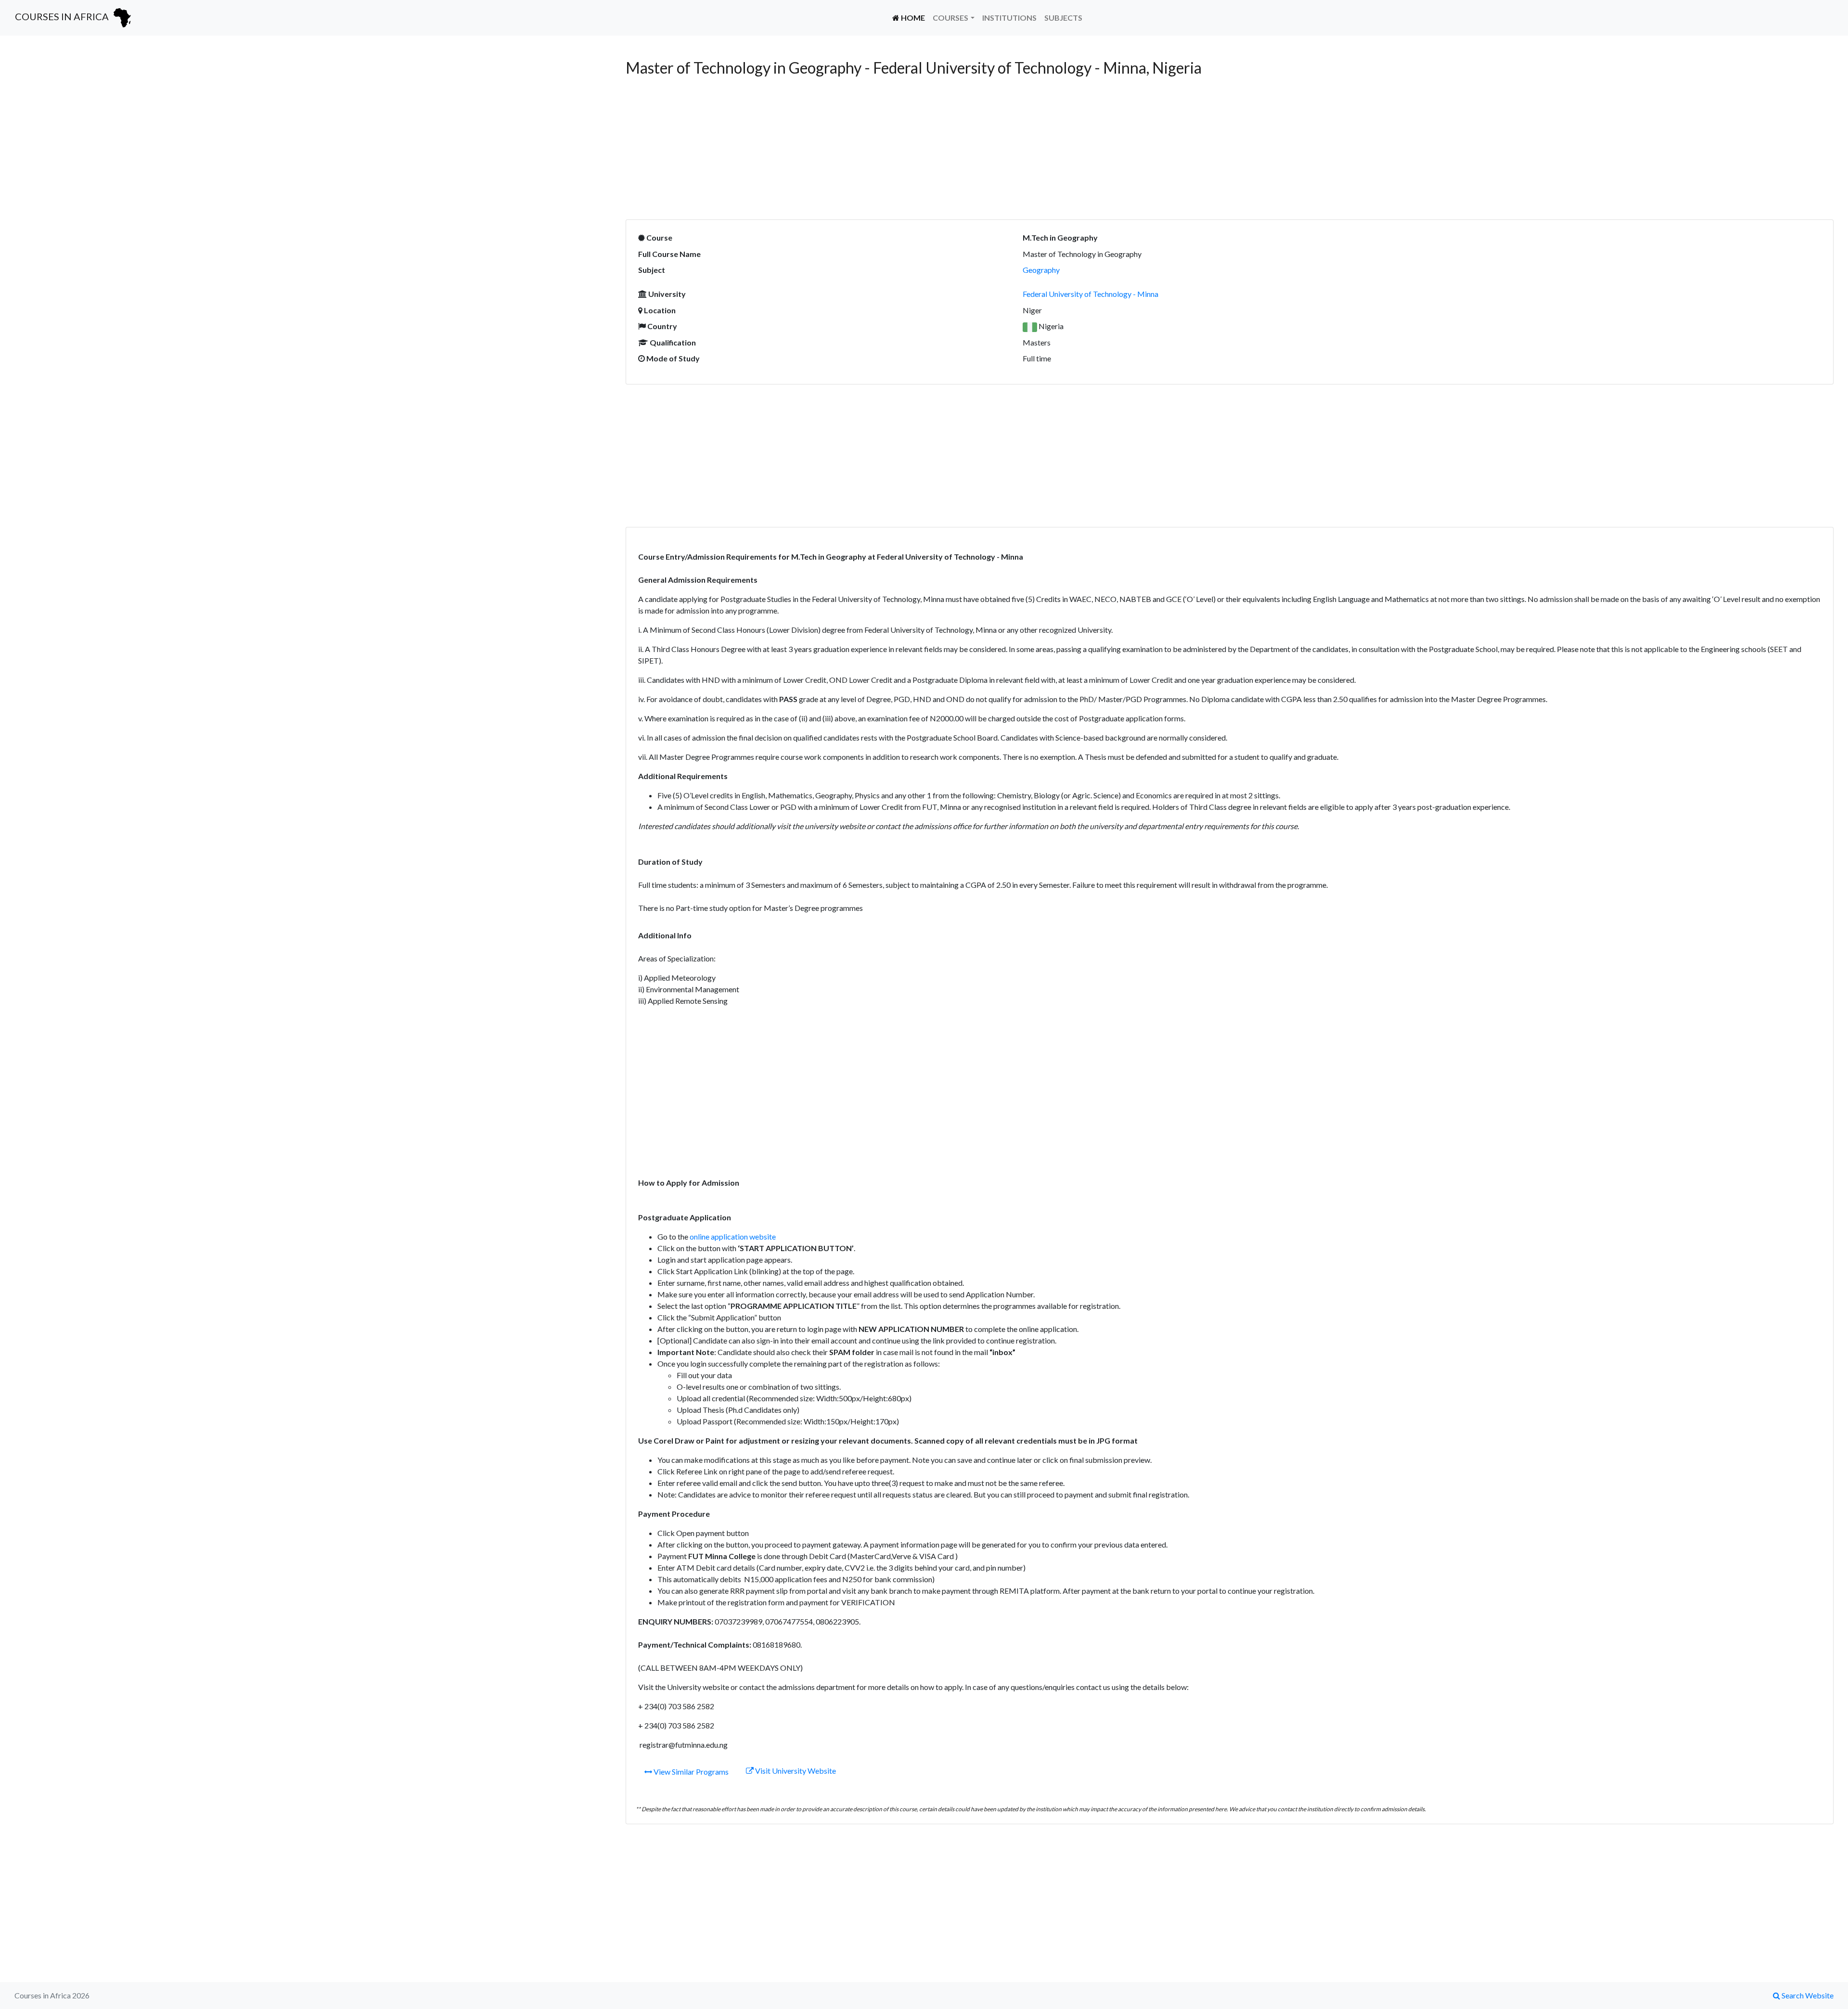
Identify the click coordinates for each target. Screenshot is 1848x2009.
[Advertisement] (303, 126)
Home (914, 17)
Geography (1041, 270)
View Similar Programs (690, 1772)
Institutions (1009, 18)
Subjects (1063, 18)
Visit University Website (795, 1771)
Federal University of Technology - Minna (1091, 294)
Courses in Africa (63, 16)
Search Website (1807, 1995)
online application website (733, 1236)
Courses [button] (950, 18)
